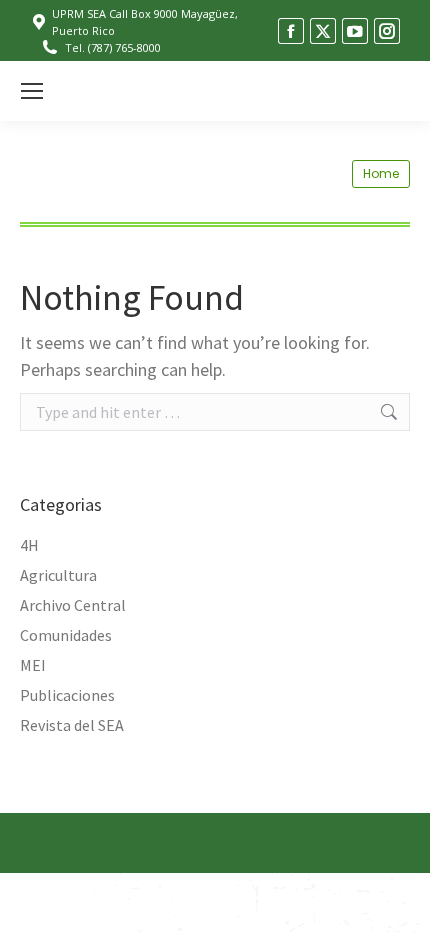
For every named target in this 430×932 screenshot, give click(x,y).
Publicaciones (67, 695)
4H (29, 545)
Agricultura (58, 575)
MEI (33, 665)
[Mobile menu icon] (32, 91)
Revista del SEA (72, 725)
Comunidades (66, 635)
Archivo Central (73, 605)
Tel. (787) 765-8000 (113, 47)
